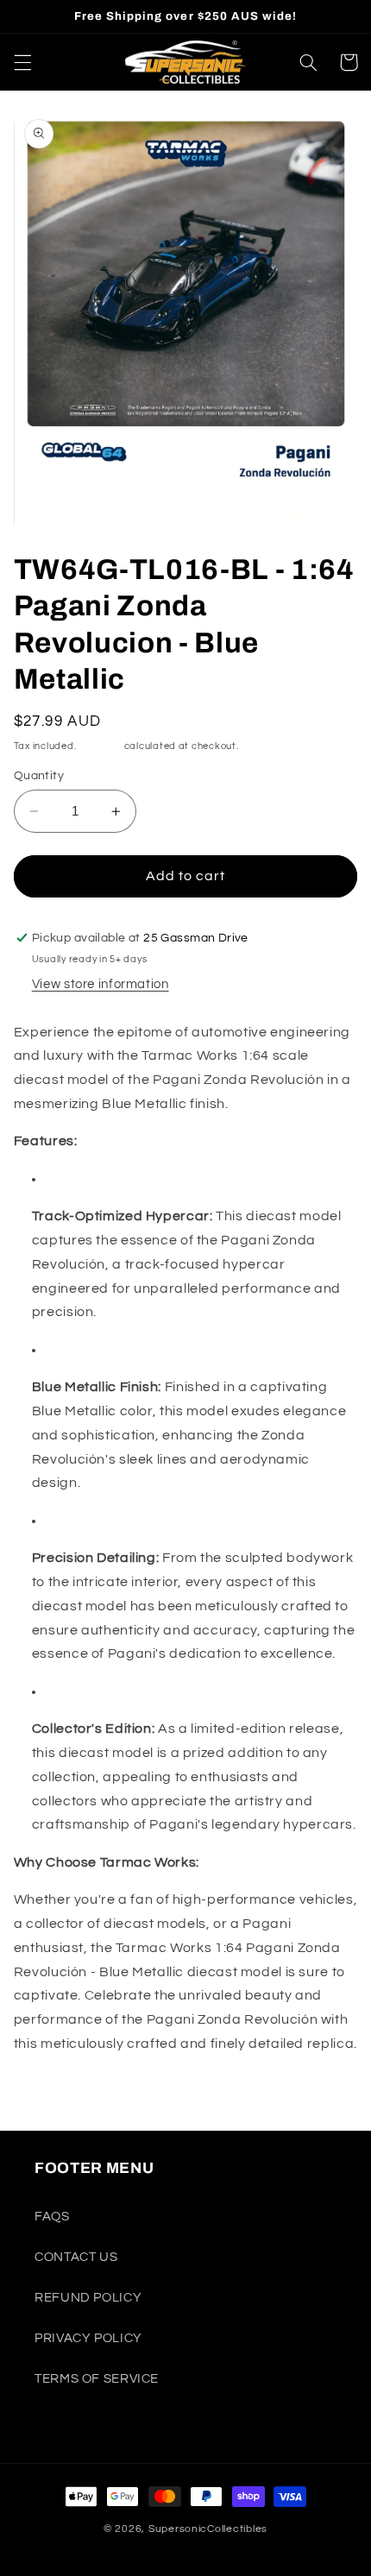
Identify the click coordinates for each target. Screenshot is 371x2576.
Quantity (39, 776)
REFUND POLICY (88, 2298)
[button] (22, 62)
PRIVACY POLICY (88, 2338)
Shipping (100, 746)
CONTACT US (76, 2257)
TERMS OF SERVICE (97, 2379)
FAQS (52, 2217)
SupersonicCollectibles (208, 2529)
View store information (101, 984)
